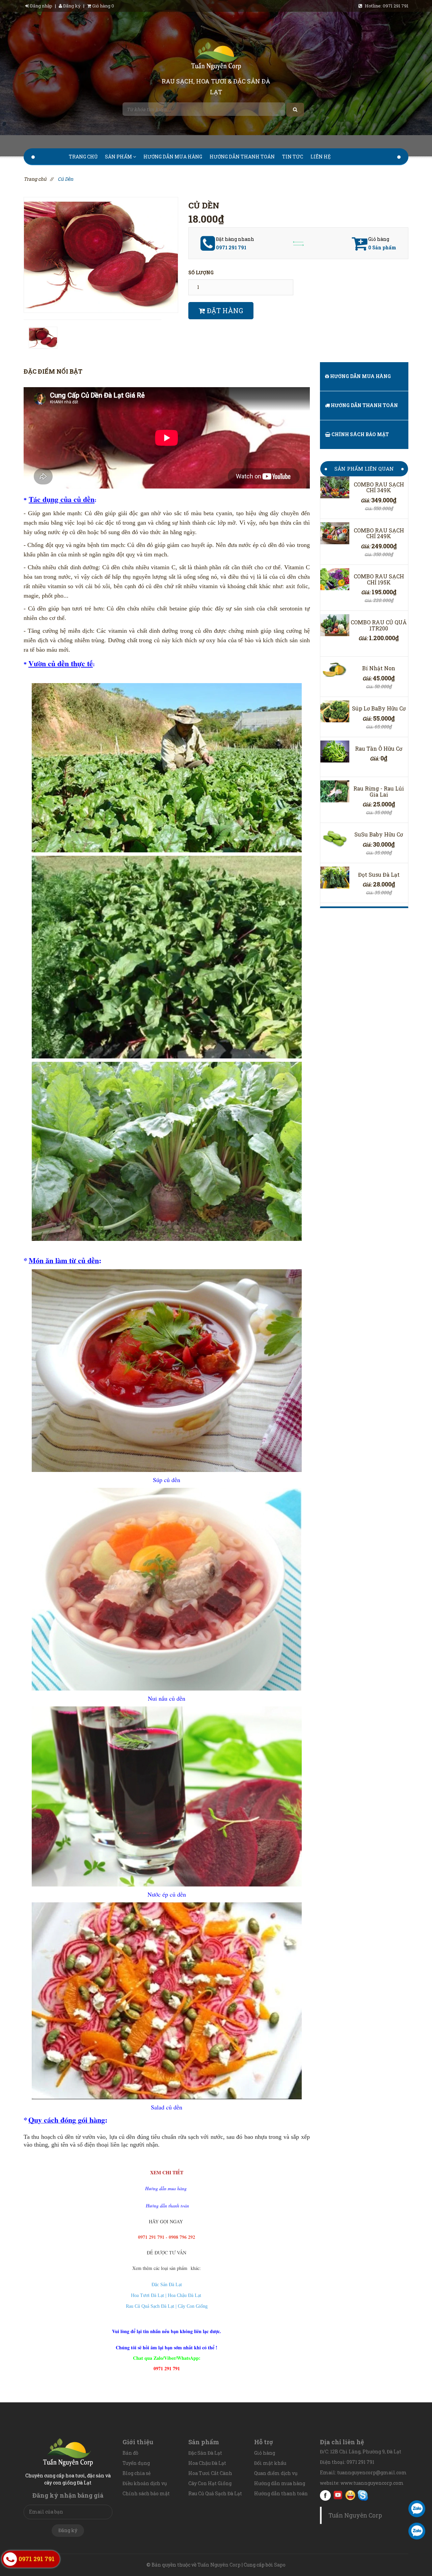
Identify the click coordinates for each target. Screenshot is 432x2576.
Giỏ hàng (265, 2453)
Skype (363, 2495)
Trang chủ (83, 157)
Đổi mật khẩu (270, 2463)
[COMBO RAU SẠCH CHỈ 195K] (335, 579)
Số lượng (201, 272)
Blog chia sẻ (137, 2473)
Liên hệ (321, 157)
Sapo (280, 2565)
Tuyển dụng (136, 2463)
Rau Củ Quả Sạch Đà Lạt (215, 2493)
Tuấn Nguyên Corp (355, 2515)
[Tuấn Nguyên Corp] (216, 57)
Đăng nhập (41, 6)
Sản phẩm (119, 157)
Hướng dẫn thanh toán (242, 157)
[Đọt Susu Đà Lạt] (335, 878)
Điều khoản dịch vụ (145, 2483)
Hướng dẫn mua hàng (173, 157)
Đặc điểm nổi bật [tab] (53, 371)
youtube (338, 2495)
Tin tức (293, 157)
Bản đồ (130, 2453)
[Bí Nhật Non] (335, 671)
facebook (325, 2495)
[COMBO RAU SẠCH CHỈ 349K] (335, 487)
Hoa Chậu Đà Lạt (207, 2463)
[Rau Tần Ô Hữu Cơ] (335, 752)
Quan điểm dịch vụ (276, 2473)
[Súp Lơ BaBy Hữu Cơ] (335, 711)
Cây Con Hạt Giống (210, 2483)
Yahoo (350, 2495)
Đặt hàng (224, 310)
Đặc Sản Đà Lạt (205, 2453)
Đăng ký (71, 6)
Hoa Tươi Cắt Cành (210, 2473)
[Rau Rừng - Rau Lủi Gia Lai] (335, 791)
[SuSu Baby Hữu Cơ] (335, 837)
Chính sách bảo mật (360, 434)
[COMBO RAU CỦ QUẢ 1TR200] (335, 625)
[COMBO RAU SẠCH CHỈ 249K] (335, 533)
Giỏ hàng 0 (103, 6)
